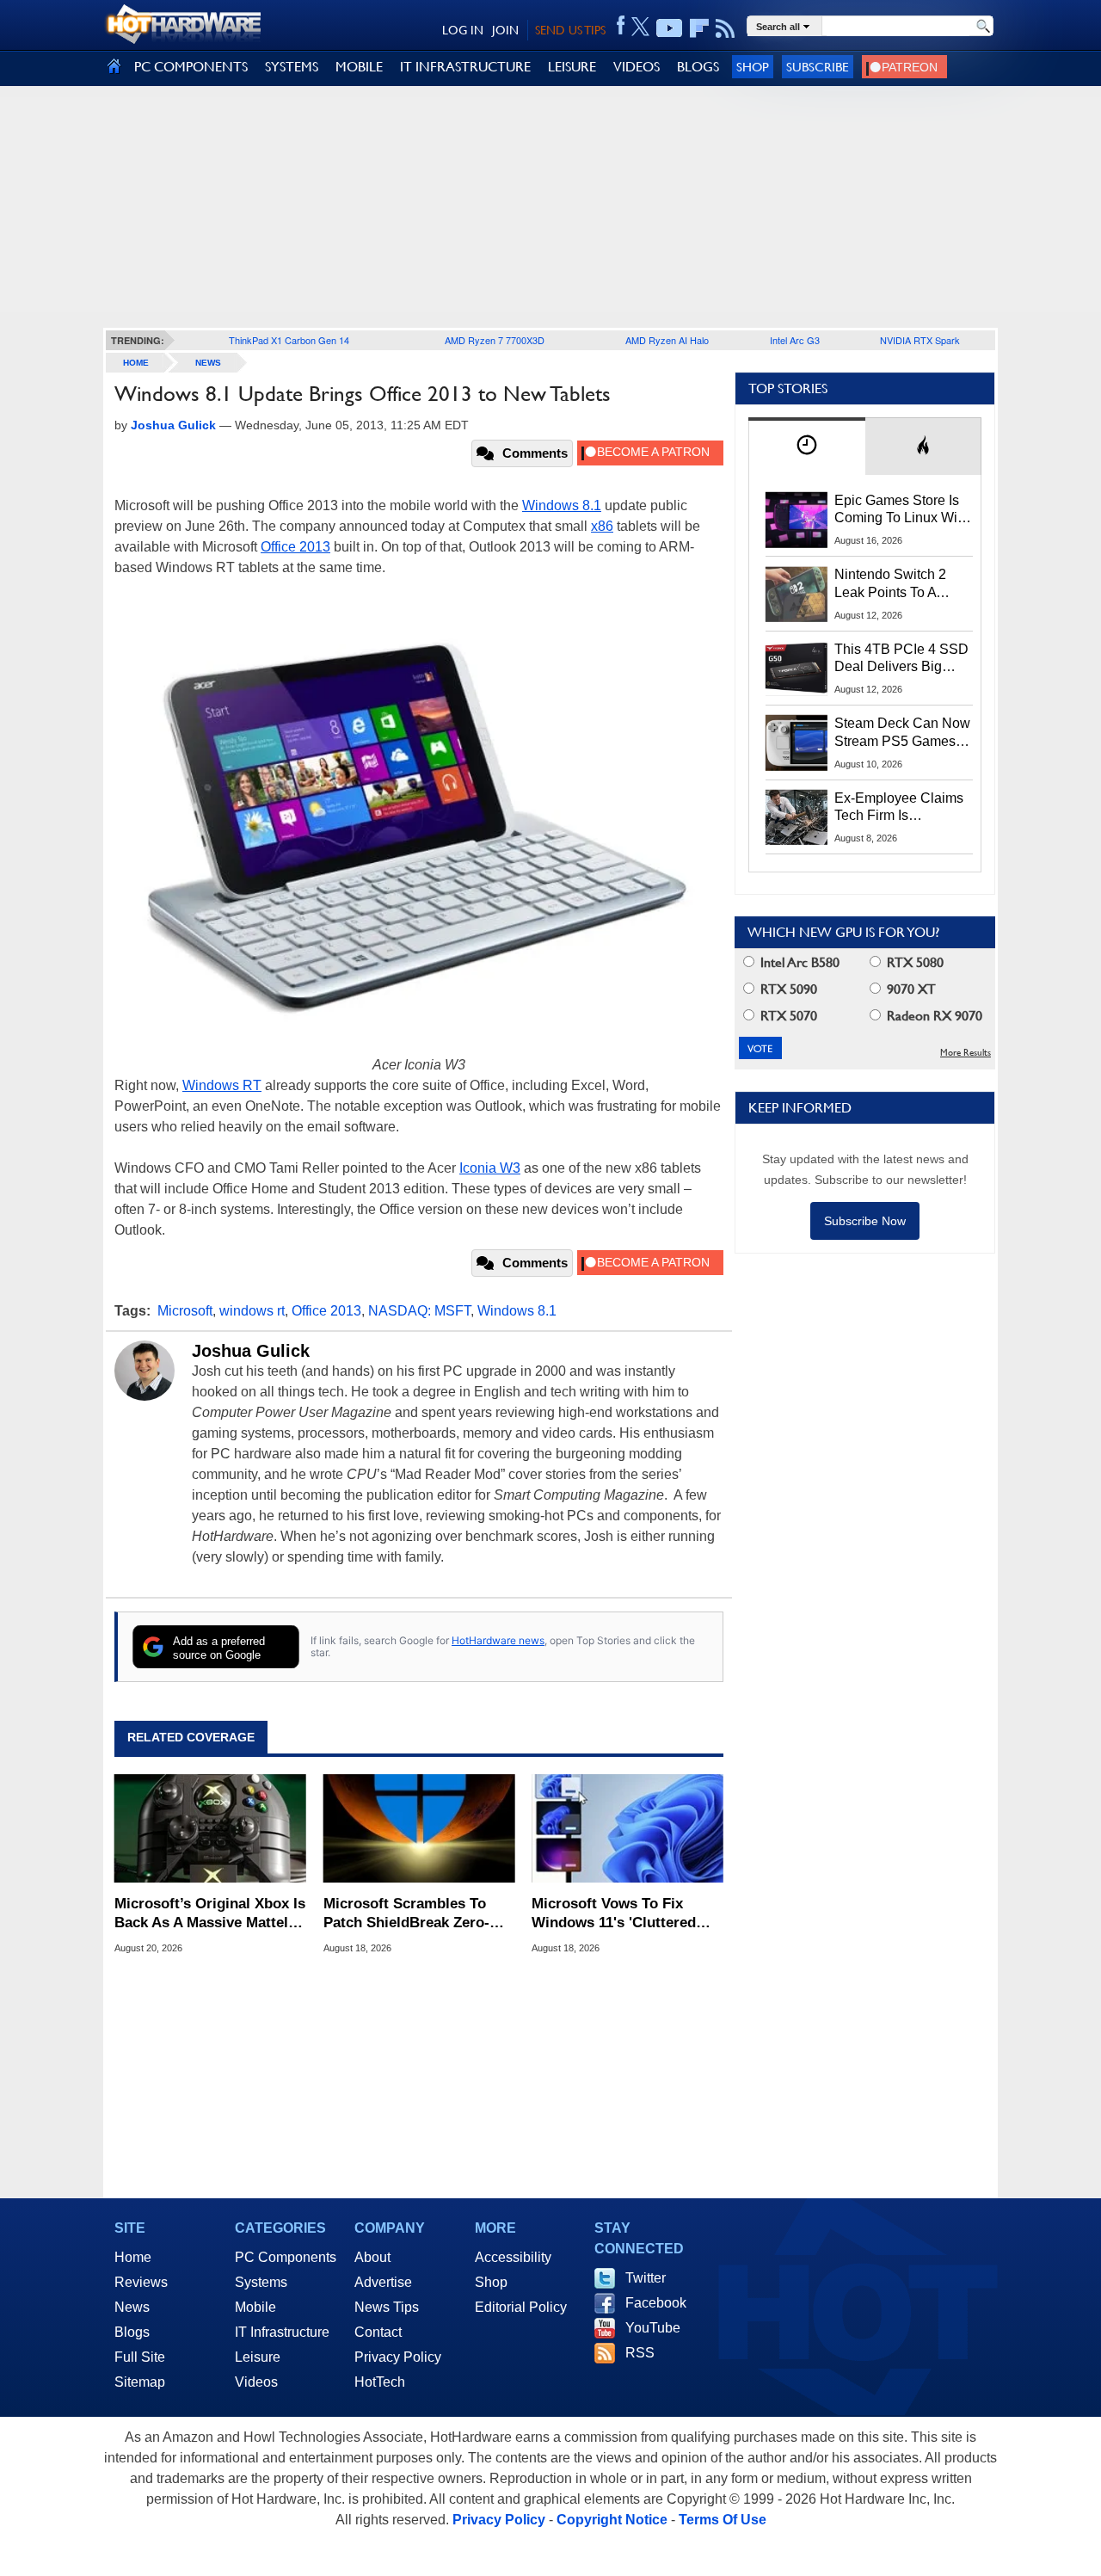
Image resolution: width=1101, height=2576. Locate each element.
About (372, 2257)
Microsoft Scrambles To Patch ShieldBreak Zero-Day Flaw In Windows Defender (406, 1914)
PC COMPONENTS (191, 67)
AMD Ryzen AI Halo (667, 340)
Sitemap (140, 2382)
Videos (256, 2382)
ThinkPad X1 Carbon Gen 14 (289, 340)
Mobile (255, 2307)
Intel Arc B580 (798, 962)
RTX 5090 (787, 989)
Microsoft (185, 1311)
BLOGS (698, 67)
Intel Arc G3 (795, 340)
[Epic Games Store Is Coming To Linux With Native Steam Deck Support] (797, 520)
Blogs (132, 2332)
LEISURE (572, 67)
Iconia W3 (490, 1168)
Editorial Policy (521, 2307)
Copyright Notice (612, 2520)
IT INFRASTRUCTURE (465, 67)
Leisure (258, 2357)
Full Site (140, 2357)
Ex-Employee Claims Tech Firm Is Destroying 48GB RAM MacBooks (899, 808)
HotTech (380, 2382)
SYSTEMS (292, 67)
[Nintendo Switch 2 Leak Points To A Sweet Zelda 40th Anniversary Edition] (797, 594)
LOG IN (463, 30)
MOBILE (359, 67)
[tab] (807, 446)
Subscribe (818, 67)
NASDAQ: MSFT (419, 1311)
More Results (966, 1053)
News (208, 363)
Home (133, 2257)
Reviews (141, 2282)
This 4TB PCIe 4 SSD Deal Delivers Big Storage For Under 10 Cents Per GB (901, 659)
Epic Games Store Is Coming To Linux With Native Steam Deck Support (901, 510)
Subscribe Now (865, 1221)
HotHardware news (498, 1640)
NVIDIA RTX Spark (920, 340)
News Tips (387, 2307)
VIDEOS (637, 67)
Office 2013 (295, 547)
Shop (753, 67)
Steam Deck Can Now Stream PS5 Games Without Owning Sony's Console (902, 733)
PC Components (286, 2257)
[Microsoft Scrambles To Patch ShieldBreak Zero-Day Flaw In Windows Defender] (419, 1828)
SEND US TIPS (570, 30)
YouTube (653, 2328)
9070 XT (910, 989)
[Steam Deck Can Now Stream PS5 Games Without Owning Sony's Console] (797, 743)
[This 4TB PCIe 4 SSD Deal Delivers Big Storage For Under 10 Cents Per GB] (797, 669)
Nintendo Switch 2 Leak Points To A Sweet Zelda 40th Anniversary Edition (894, 584)
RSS (640, 2353)
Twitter (646, 2278)
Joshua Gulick (251, 1351)
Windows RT (222, 1085)
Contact (378, 2332)
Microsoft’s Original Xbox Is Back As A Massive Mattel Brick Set (210, 1914)
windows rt (252, 1311)
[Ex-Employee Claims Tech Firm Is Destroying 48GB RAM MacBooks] (797, 817)
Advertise (383, 2282)
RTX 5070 (787, 1016)
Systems (261, 2282)
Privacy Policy (398, 2357)
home (136, 363)
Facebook (656, 2303)
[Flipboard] (699, 28)
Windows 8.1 (562, 505)
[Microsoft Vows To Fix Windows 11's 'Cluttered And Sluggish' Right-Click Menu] (627, 1828)
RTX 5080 (913, 962)
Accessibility (513, 2257)
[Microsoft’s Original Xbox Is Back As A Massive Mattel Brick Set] (210, 1828)
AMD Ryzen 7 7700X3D (495, 340)
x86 (602, 526)
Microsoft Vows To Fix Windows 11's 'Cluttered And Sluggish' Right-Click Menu (620, 1914)
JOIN (505, 30)
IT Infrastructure (282, 2332)
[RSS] (726, 28)
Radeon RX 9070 (933, 1016)
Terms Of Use (723, 2520)
